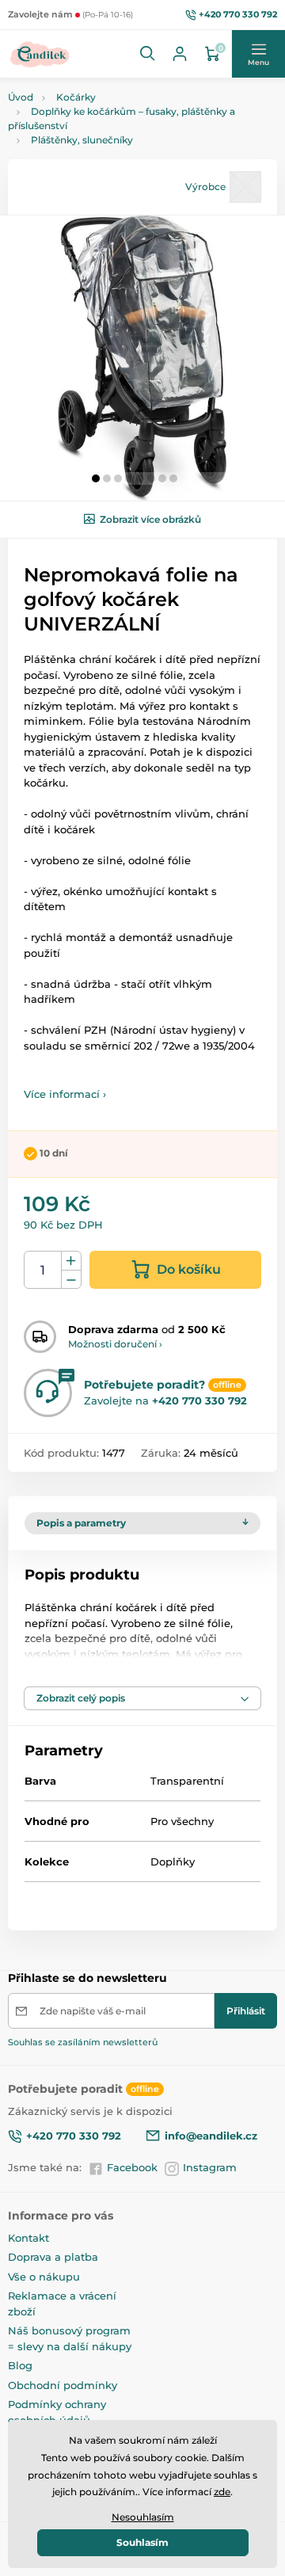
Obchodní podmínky (63, 2385)
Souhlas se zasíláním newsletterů (83, 2042)
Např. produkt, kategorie (109, 122)
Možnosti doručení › (115, 1344)
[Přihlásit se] (180, 54)
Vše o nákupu (44, 2277)
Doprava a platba (53, 2257)
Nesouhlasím (143, 2517)
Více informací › (65, 1094)
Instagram (210, 2167)
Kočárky (76, 97)
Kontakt (28, 2238)
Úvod (21, 97)
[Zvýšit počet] (71, 1261)
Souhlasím (142, 2542)
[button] (148, 54)
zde (222, 2492)
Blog (20, 2365)
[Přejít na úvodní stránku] (40, 54)
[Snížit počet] (71, 1280)
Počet (43, 1270)
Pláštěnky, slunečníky (82, 140)
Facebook (132, 2167)
